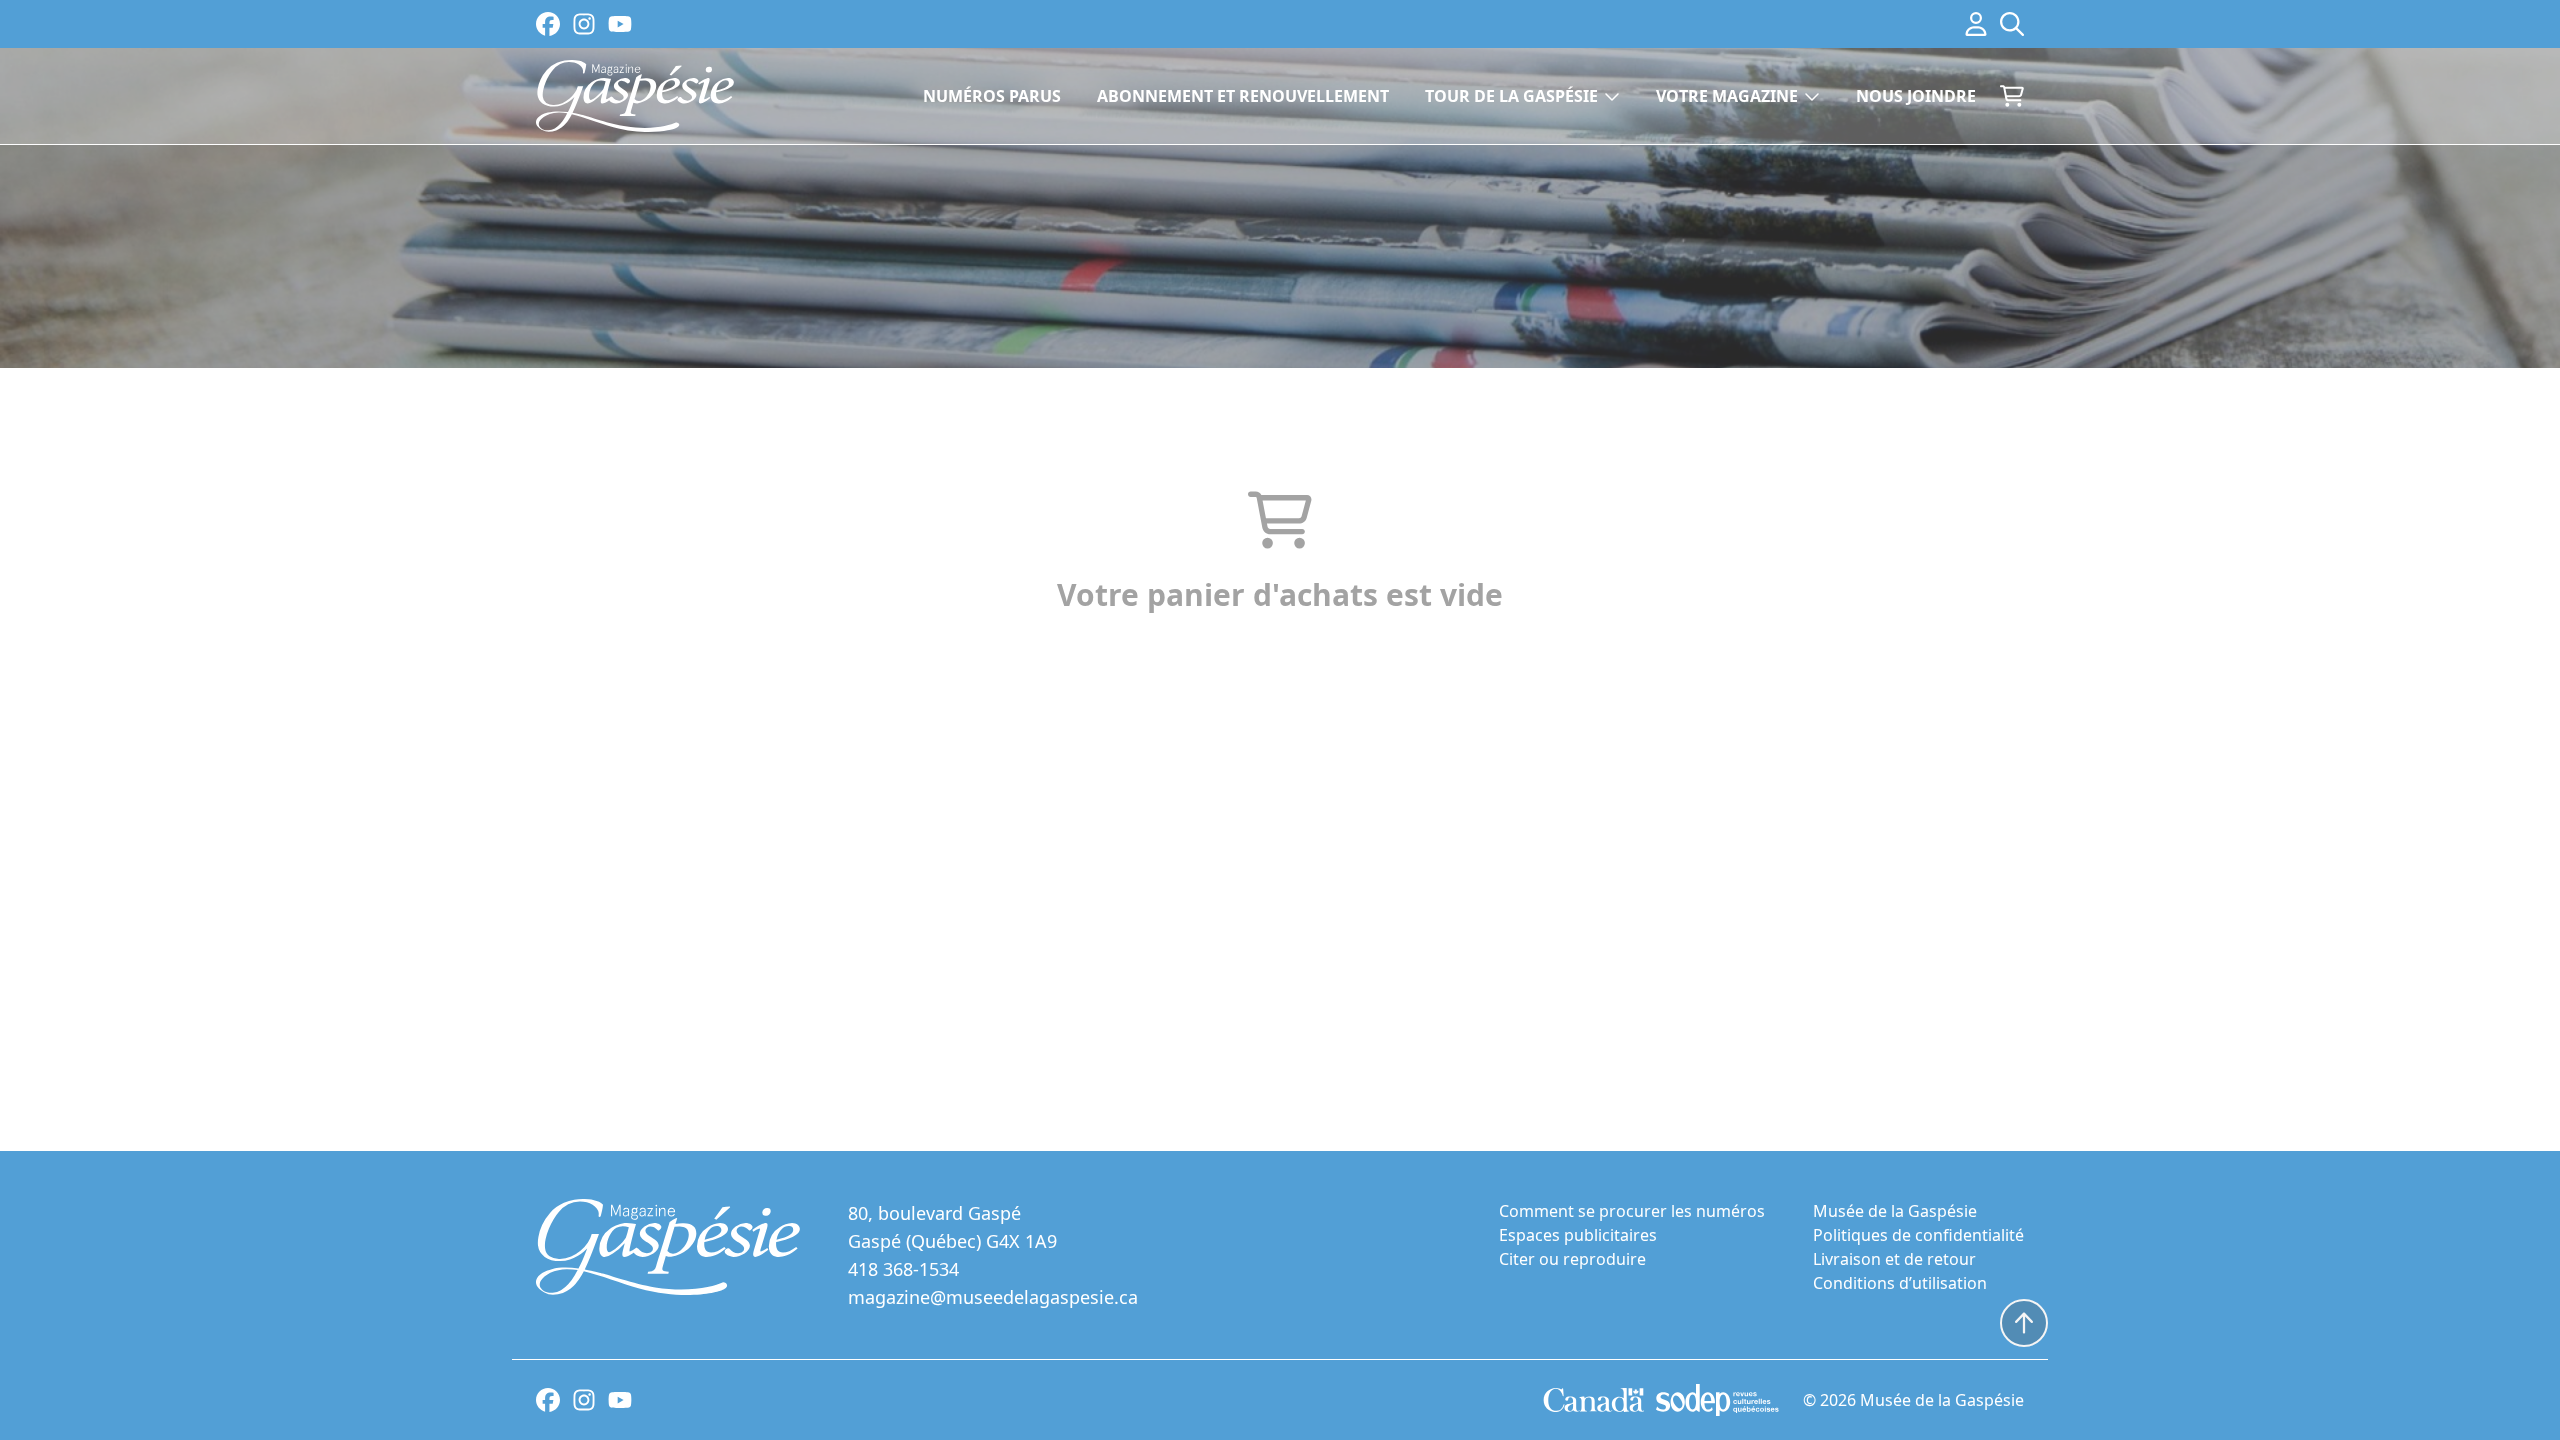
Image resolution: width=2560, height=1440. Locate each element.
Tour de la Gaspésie (1511, 96)
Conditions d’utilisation (1900, 1283)
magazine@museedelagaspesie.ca (993, 1297)
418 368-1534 (903, 1269)
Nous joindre (1916, 96)
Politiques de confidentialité (1918, 1235)
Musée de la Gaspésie (1895, 1211)
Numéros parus (992, 96)
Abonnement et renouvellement (1243, 96)
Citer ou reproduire (1572, 1259)
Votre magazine (1727, 96)
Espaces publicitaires (1578, 1235)
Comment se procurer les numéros (1632, 1211)
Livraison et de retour (1894, 1259)
